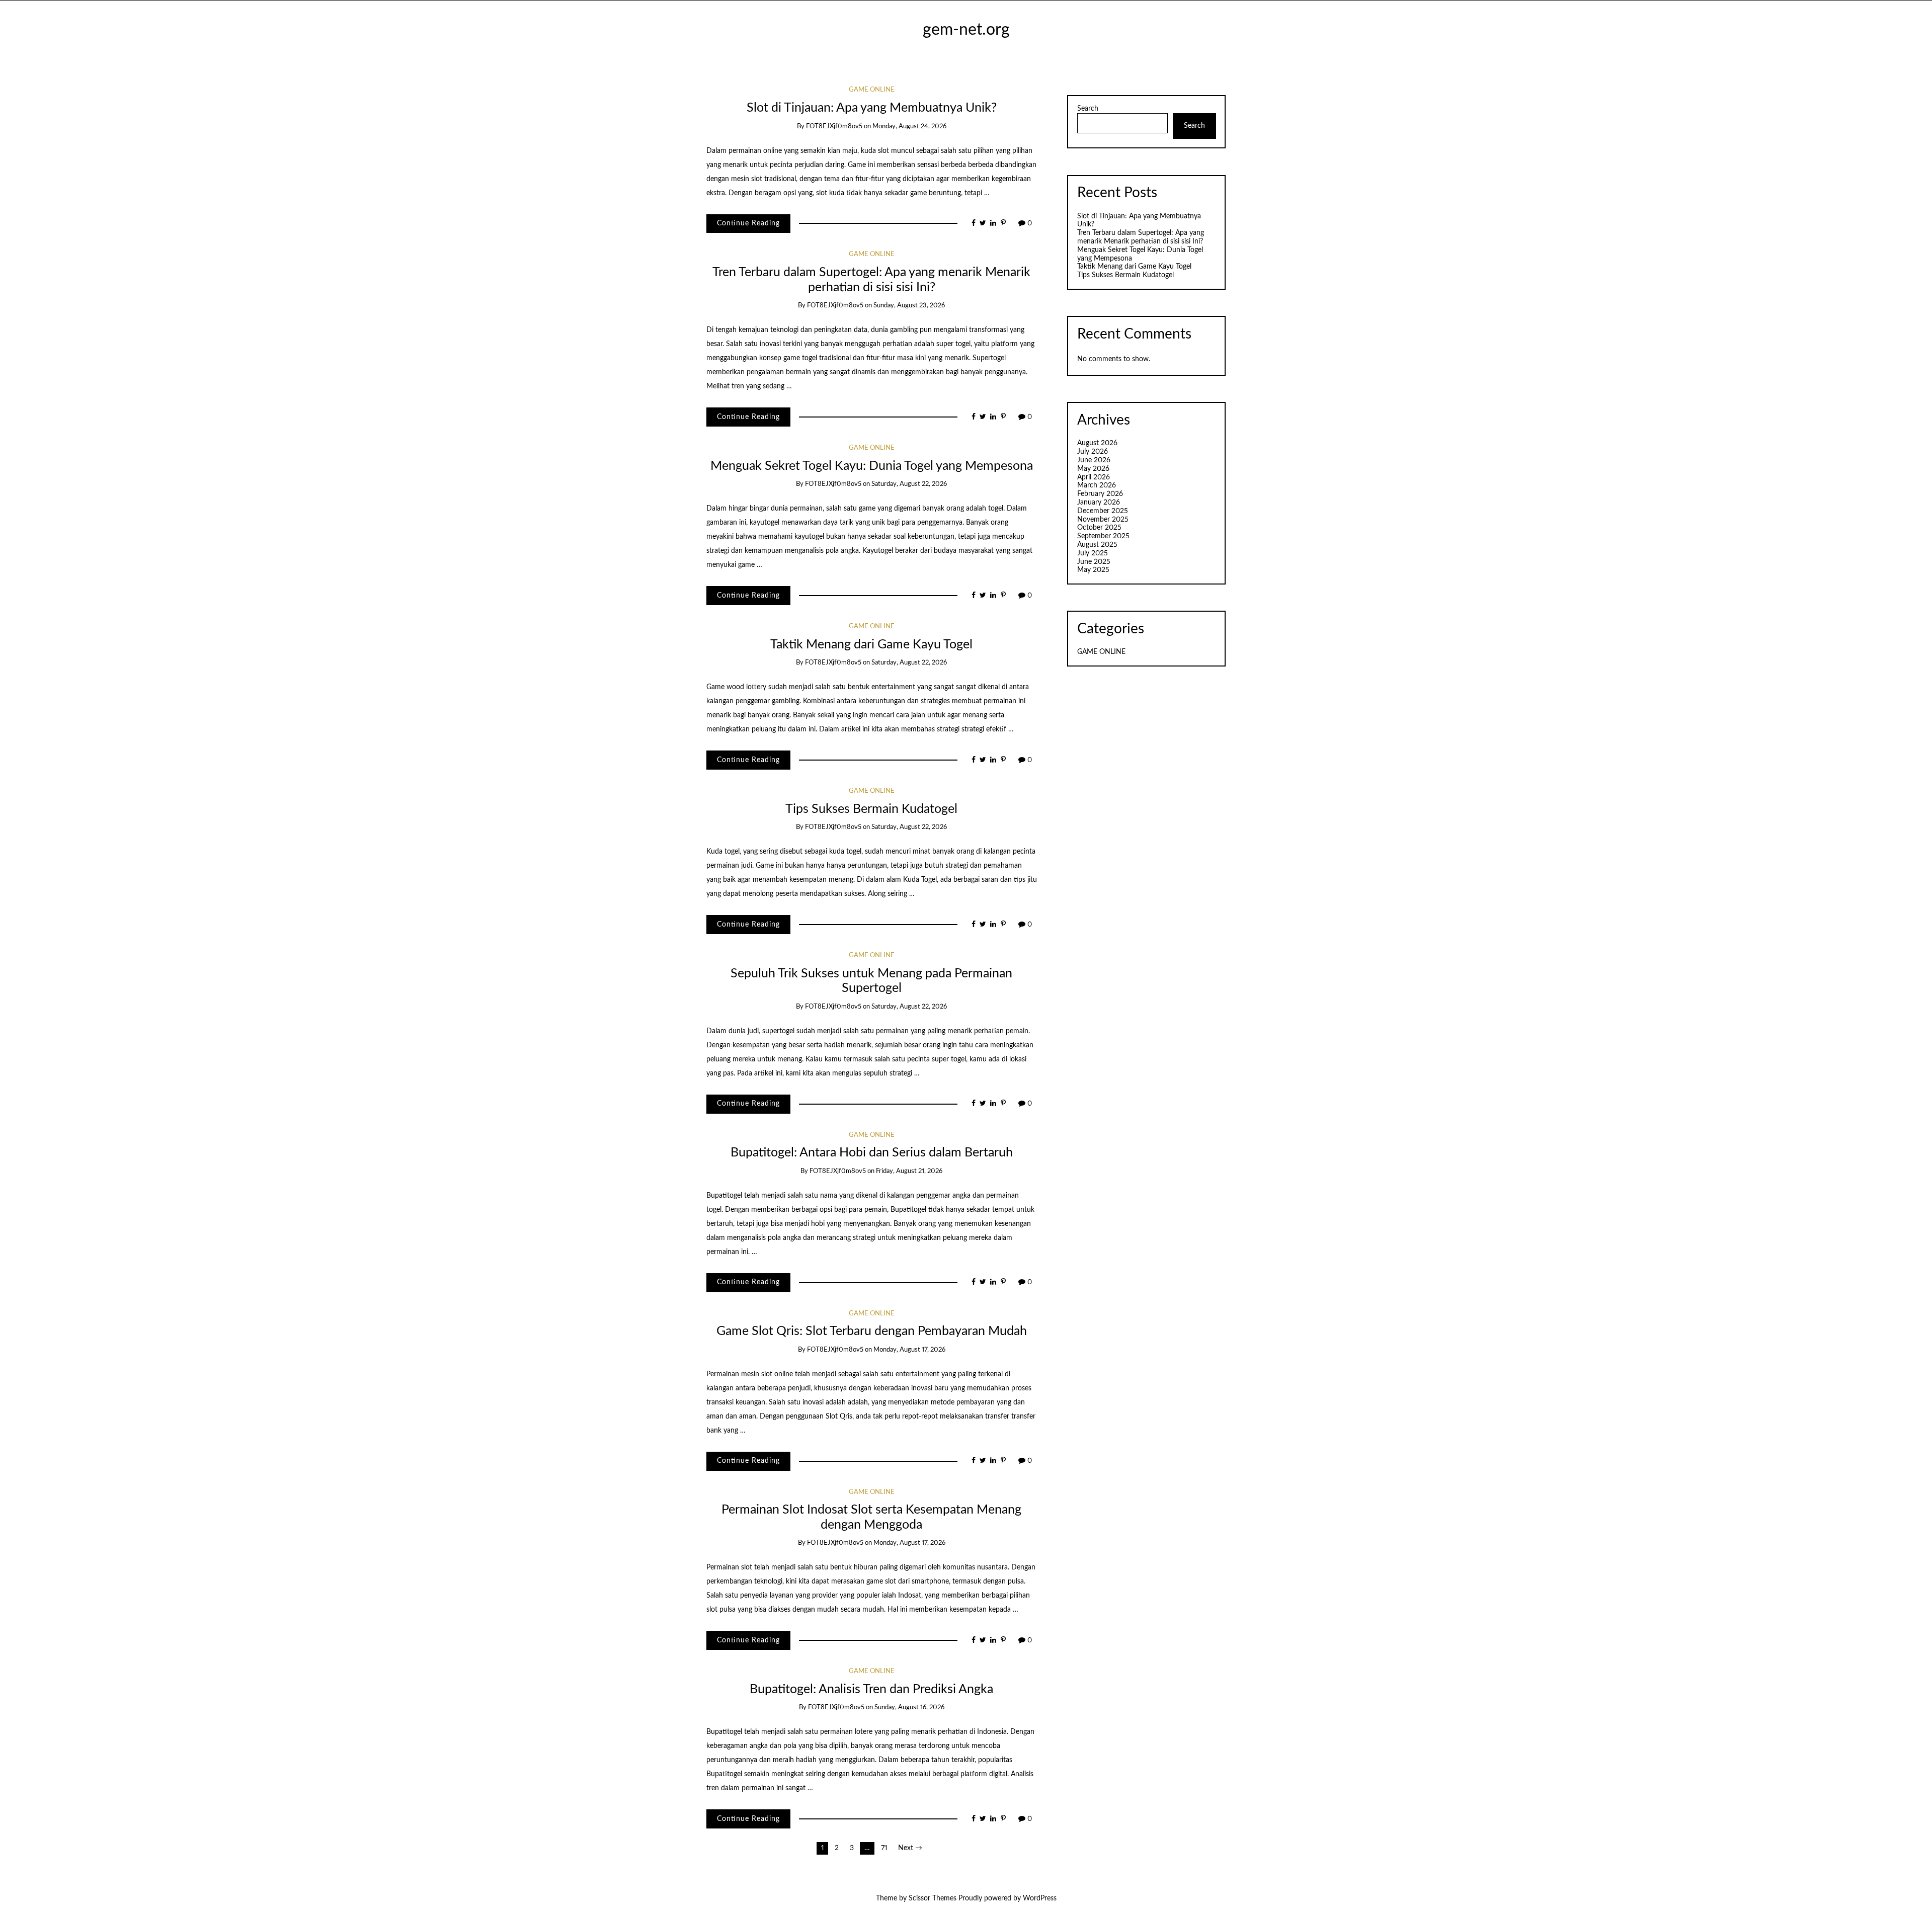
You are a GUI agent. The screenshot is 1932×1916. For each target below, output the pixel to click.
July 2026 (1093, 452)
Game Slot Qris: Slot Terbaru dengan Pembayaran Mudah (872, 1331)
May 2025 (1093, 570)
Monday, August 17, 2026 (909, 1350)
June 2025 (1094, 562)
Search (1088, 109)
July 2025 (1093, 553)
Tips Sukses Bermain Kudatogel (871, 809)
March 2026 (1097, 485)
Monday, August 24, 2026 (909, 127)
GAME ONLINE (872, 90)
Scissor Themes (933, 1898)
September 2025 (1103, 536)
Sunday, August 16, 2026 (909, 1707)
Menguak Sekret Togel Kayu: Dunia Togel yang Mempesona (872, 466)
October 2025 (1099, 528)
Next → (910, 1848)
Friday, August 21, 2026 (909, 1171)
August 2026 (1097, 443)
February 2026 (1100, 494)
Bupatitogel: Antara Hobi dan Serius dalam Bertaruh (872, 1153)
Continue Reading (748, 223)
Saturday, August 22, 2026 (909, 484)
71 (884, 1848)
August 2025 (1097, 545)
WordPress (1040, 1898)
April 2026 (1094, 477)
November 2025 (1103, 520)
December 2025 (1103, 511)
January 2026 (1099, 503)
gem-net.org (966, 30)
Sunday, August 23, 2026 (909, 306)
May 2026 (1093, 469)
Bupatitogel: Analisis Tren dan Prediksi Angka (871, 1689)
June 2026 (1094, 460)
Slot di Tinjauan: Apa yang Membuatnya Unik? (872, 108)
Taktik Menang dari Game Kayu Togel (871, 645)
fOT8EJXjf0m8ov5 (834, 127)
